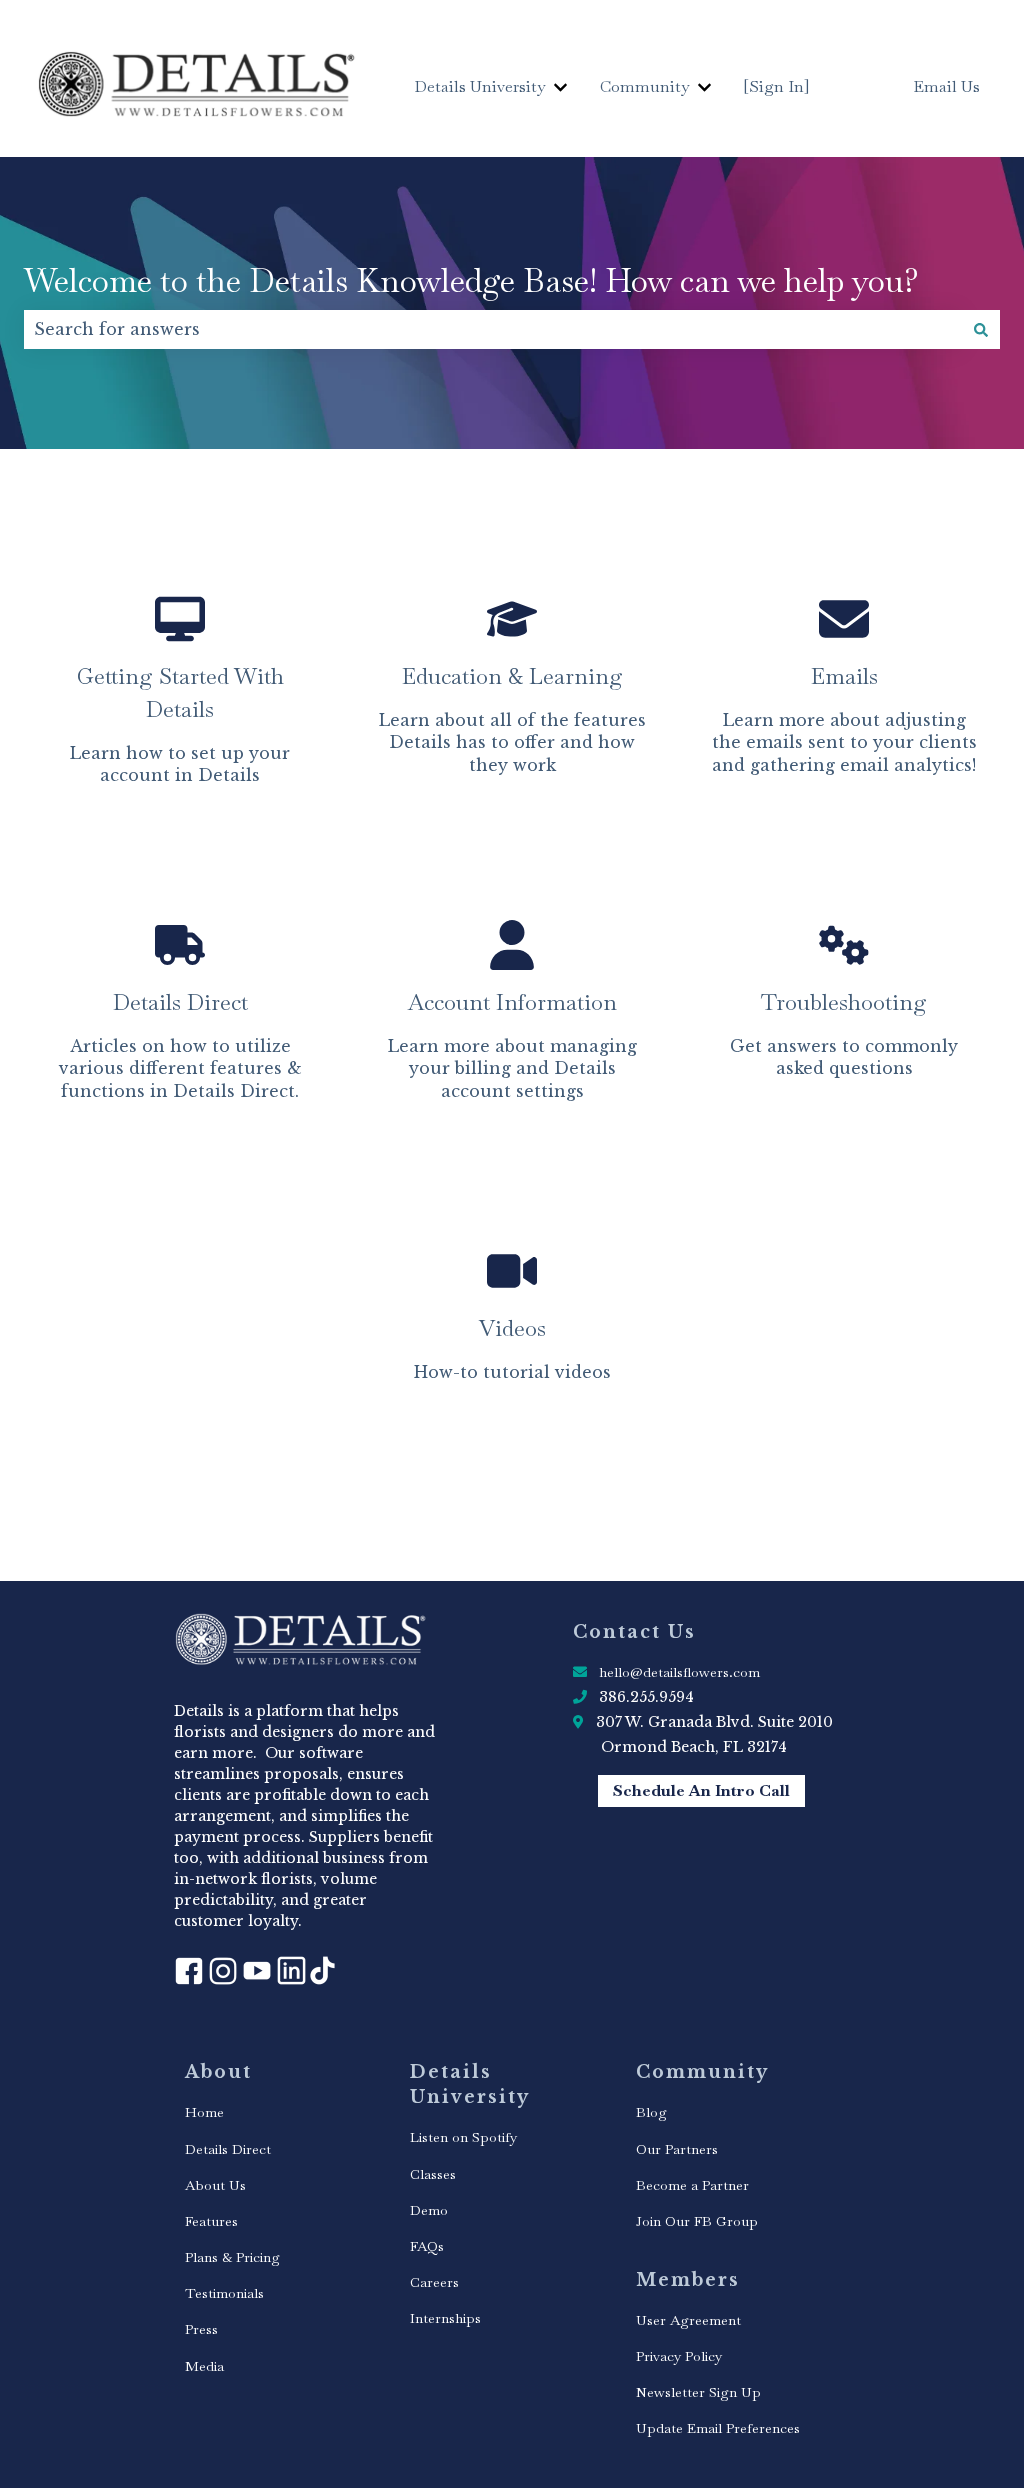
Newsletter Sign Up (698, 2392)
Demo (429, 2210)
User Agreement (688, 2320)
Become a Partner (692, 2185)
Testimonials (224, 2293)
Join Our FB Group (697, 2221)
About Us (215, 2185)
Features (211, 2221)
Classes (433, 2174)
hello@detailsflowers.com (679, 1672)
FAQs (427, 2246)
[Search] (981, 329)
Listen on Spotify (463, 2137)
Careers (434, 2282)
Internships (445, 2318)
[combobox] (493, 329)
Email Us (946, 86)
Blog (651, 2112)
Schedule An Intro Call (701, 1790)
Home (204, 2112)
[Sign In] (776, 86)
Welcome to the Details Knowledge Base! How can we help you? (471, 280)
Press (201, 2329)
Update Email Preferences (718, 2428)
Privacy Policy (679, 2356)
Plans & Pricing (232, 2257)
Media (204, 2366)
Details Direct (228, 2149)
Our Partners (677, 2149)
